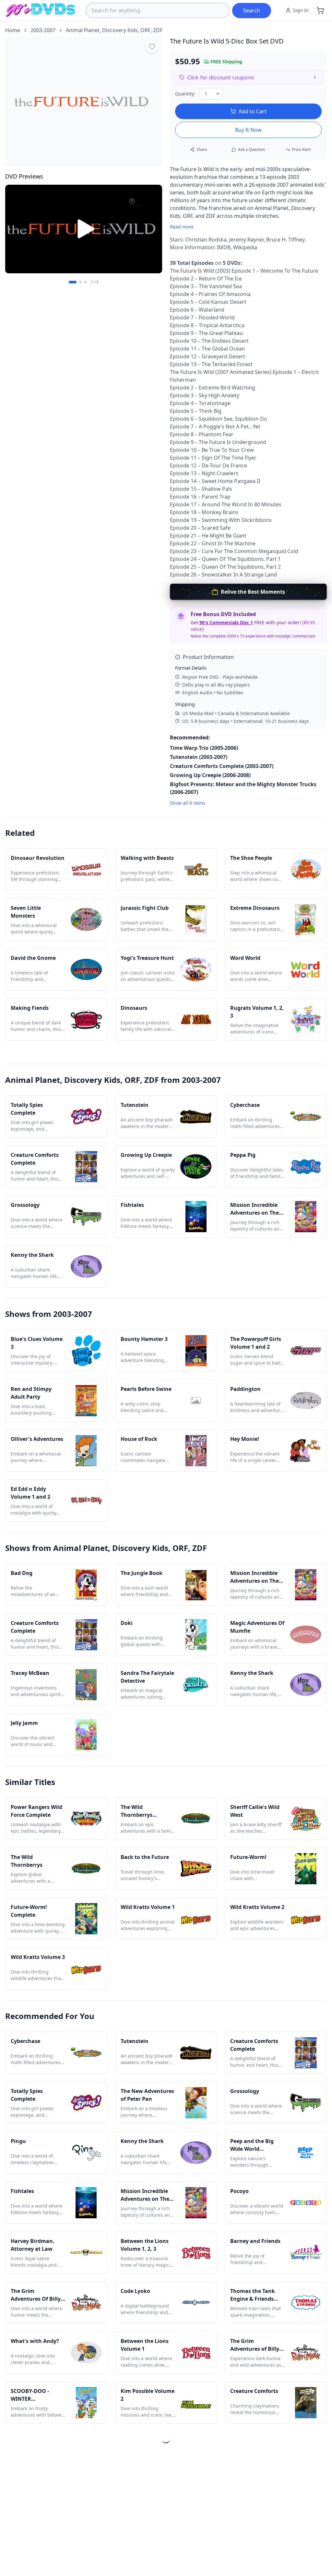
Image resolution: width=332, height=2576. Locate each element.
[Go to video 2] (80, 282)
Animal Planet (83, 30)
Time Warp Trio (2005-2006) (204, 748)
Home (13, 30)
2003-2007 (43, 30)
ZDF (158, 30)
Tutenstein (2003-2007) (199, 757)
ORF (145, 30)
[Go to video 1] (73, 282)
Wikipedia (245, 247)
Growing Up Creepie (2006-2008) (210, 775)
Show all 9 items (188, 803)
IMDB (224, 247)
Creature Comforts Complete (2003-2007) (222, 766)
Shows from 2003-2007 (49, 1314)
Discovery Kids (120, 30)
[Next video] (154, 230)
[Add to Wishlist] (152, 47)
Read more (182, 227)
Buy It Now (248, 130)
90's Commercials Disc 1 (226, 622)
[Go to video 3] (86, 282)
